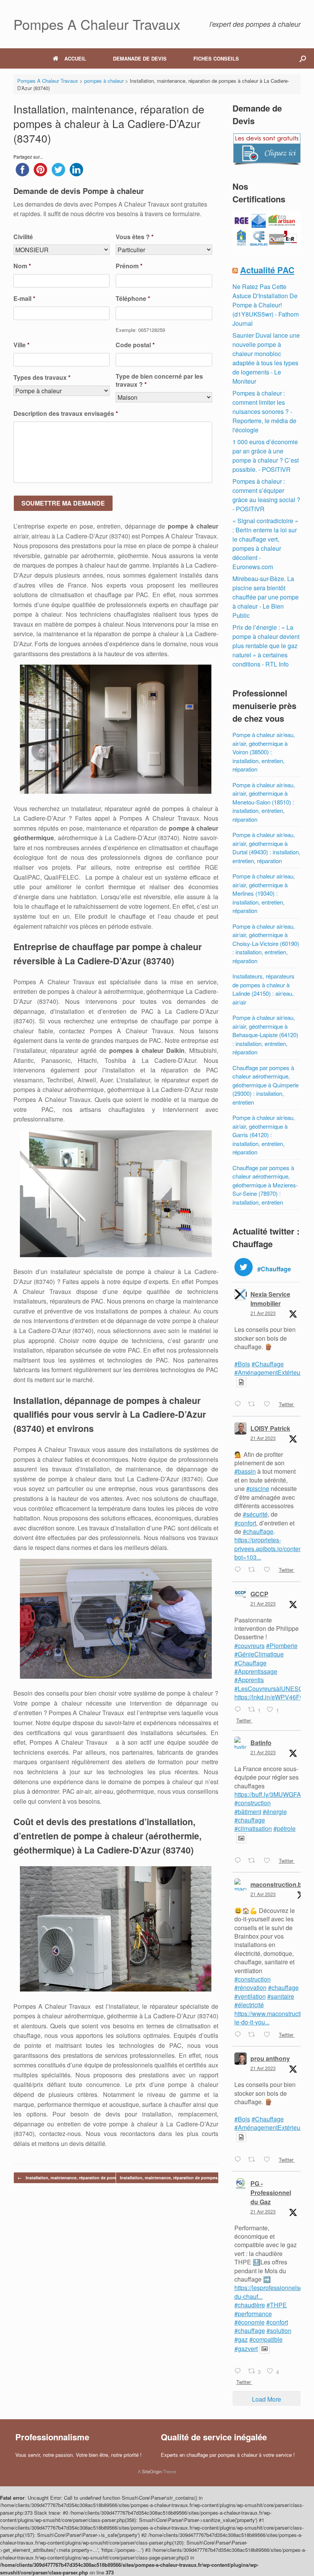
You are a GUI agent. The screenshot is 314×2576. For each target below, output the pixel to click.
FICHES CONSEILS (216, 58)
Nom (22, 266)
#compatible (266, 2339)
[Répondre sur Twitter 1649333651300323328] (240, 2371)
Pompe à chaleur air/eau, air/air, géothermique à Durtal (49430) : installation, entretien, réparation (266, 848)
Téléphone (133, 299)
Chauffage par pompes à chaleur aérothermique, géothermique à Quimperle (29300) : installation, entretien (266, 1085)
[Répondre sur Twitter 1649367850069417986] (240, 2035)
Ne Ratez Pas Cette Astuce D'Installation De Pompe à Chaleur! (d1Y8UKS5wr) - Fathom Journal (266, 305)
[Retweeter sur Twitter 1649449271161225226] (254, 1405)
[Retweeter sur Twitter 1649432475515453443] (254, 1570)
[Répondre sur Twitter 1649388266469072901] (240, 1861)
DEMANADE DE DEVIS (140, 58)
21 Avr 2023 (263, 1313)
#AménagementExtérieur (268, 1372)
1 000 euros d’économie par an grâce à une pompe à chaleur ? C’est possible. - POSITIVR (266, 456)
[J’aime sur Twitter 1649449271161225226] (269, 1405)
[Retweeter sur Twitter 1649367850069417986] (254, 2035)
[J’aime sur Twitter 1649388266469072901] (269, 1861)
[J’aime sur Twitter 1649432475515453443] (269, 1570)
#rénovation (250, 1987)
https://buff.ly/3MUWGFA (268, 1794)
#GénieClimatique (259, 1654)
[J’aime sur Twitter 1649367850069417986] (269, 2035)
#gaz (241, 2339)
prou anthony (270, 2058)
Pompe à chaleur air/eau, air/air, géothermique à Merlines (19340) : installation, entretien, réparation (264, 893)
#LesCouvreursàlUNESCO (271, 1689)
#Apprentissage (256, 1671)
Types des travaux (42, 378)
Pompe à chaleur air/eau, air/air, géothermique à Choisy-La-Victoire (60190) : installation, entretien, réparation (266, 943)
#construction (253, 1803)
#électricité (249, 2005)
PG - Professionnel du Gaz (271, 2193)
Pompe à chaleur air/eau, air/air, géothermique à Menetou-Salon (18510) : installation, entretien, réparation (264, 802)
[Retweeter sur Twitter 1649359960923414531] (254, 2160)
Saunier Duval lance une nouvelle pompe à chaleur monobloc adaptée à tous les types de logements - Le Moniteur (266, 358)
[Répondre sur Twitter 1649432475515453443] (240, 1570)
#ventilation (250, 1996)
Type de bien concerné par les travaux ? (159, 381)
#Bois (242, 1364)
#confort (245, 1523)
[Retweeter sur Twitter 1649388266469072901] (254, 1861)
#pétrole (285, 1828)
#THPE (277, 2305)
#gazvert (246, 2349)
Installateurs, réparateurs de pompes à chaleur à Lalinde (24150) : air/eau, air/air (263, 989)
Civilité (23, 237)
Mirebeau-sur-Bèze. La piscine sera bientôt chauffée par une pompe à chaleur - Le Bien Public (266, 597)
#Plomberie (282, 1646)
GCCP (259, 1594)
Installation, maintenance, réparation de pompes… (73, 2178)
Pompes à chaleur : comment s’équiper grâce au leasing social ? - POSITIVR (266, 495)
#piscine (258, 1488)
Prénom (129, 266)
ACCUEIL (75, 58)
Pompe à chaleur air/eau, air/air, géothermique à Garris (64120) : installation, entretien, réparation (264, 1135)
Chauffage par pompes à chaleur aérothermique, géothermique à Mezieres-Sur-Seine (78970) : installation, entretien (265, 1185)
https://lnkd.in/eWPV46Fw (269, 1697)
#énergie (275, 1812)
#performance (253, 2314)
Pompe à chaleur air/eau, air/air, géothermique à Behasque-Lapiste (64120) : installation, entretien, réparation (265, 1035)
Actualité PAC (267, 270)
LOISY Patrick (270, 1428)
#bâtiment (248, 1812)
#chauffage (258, 1531)
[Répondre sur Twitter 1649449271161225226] (240, 1405)
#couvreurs (249, 1646)
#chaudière (250, 2305)
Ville (21, 345)
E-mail (24, 299)
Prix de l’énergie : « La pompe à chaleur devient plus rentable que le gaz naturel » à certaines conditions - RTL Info (266, 646)
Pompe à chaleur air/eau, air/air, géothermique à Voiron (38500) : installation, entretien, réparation (264, 752)
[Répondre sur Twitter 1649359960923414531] (240, 2160)
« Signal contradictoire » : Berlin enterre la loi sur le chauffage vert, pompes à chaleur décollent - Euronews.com (265, 544)
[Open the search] (303, 58)
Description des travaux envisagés (66, 414)
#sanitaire (281, 1996)
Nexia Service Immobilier (270, 1299)
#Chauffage (268, 1364)
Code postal (135, 345)
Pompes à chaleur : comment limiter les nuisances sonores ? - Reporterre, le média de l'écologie (264, 411)
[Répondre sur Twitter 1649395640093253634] (240, 1710)
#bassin (245, 1471)
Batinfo (261, 1743)
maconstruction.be (278, 1884)
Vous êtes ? (135, 237)
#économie (249, 2322)
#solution (279, 2331)
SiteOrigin (152, 2471)
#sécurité (255, 1514)
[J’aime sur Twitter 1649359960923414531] (269, 2160)
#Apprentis (249, 1680)
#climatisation (253, 1828)
